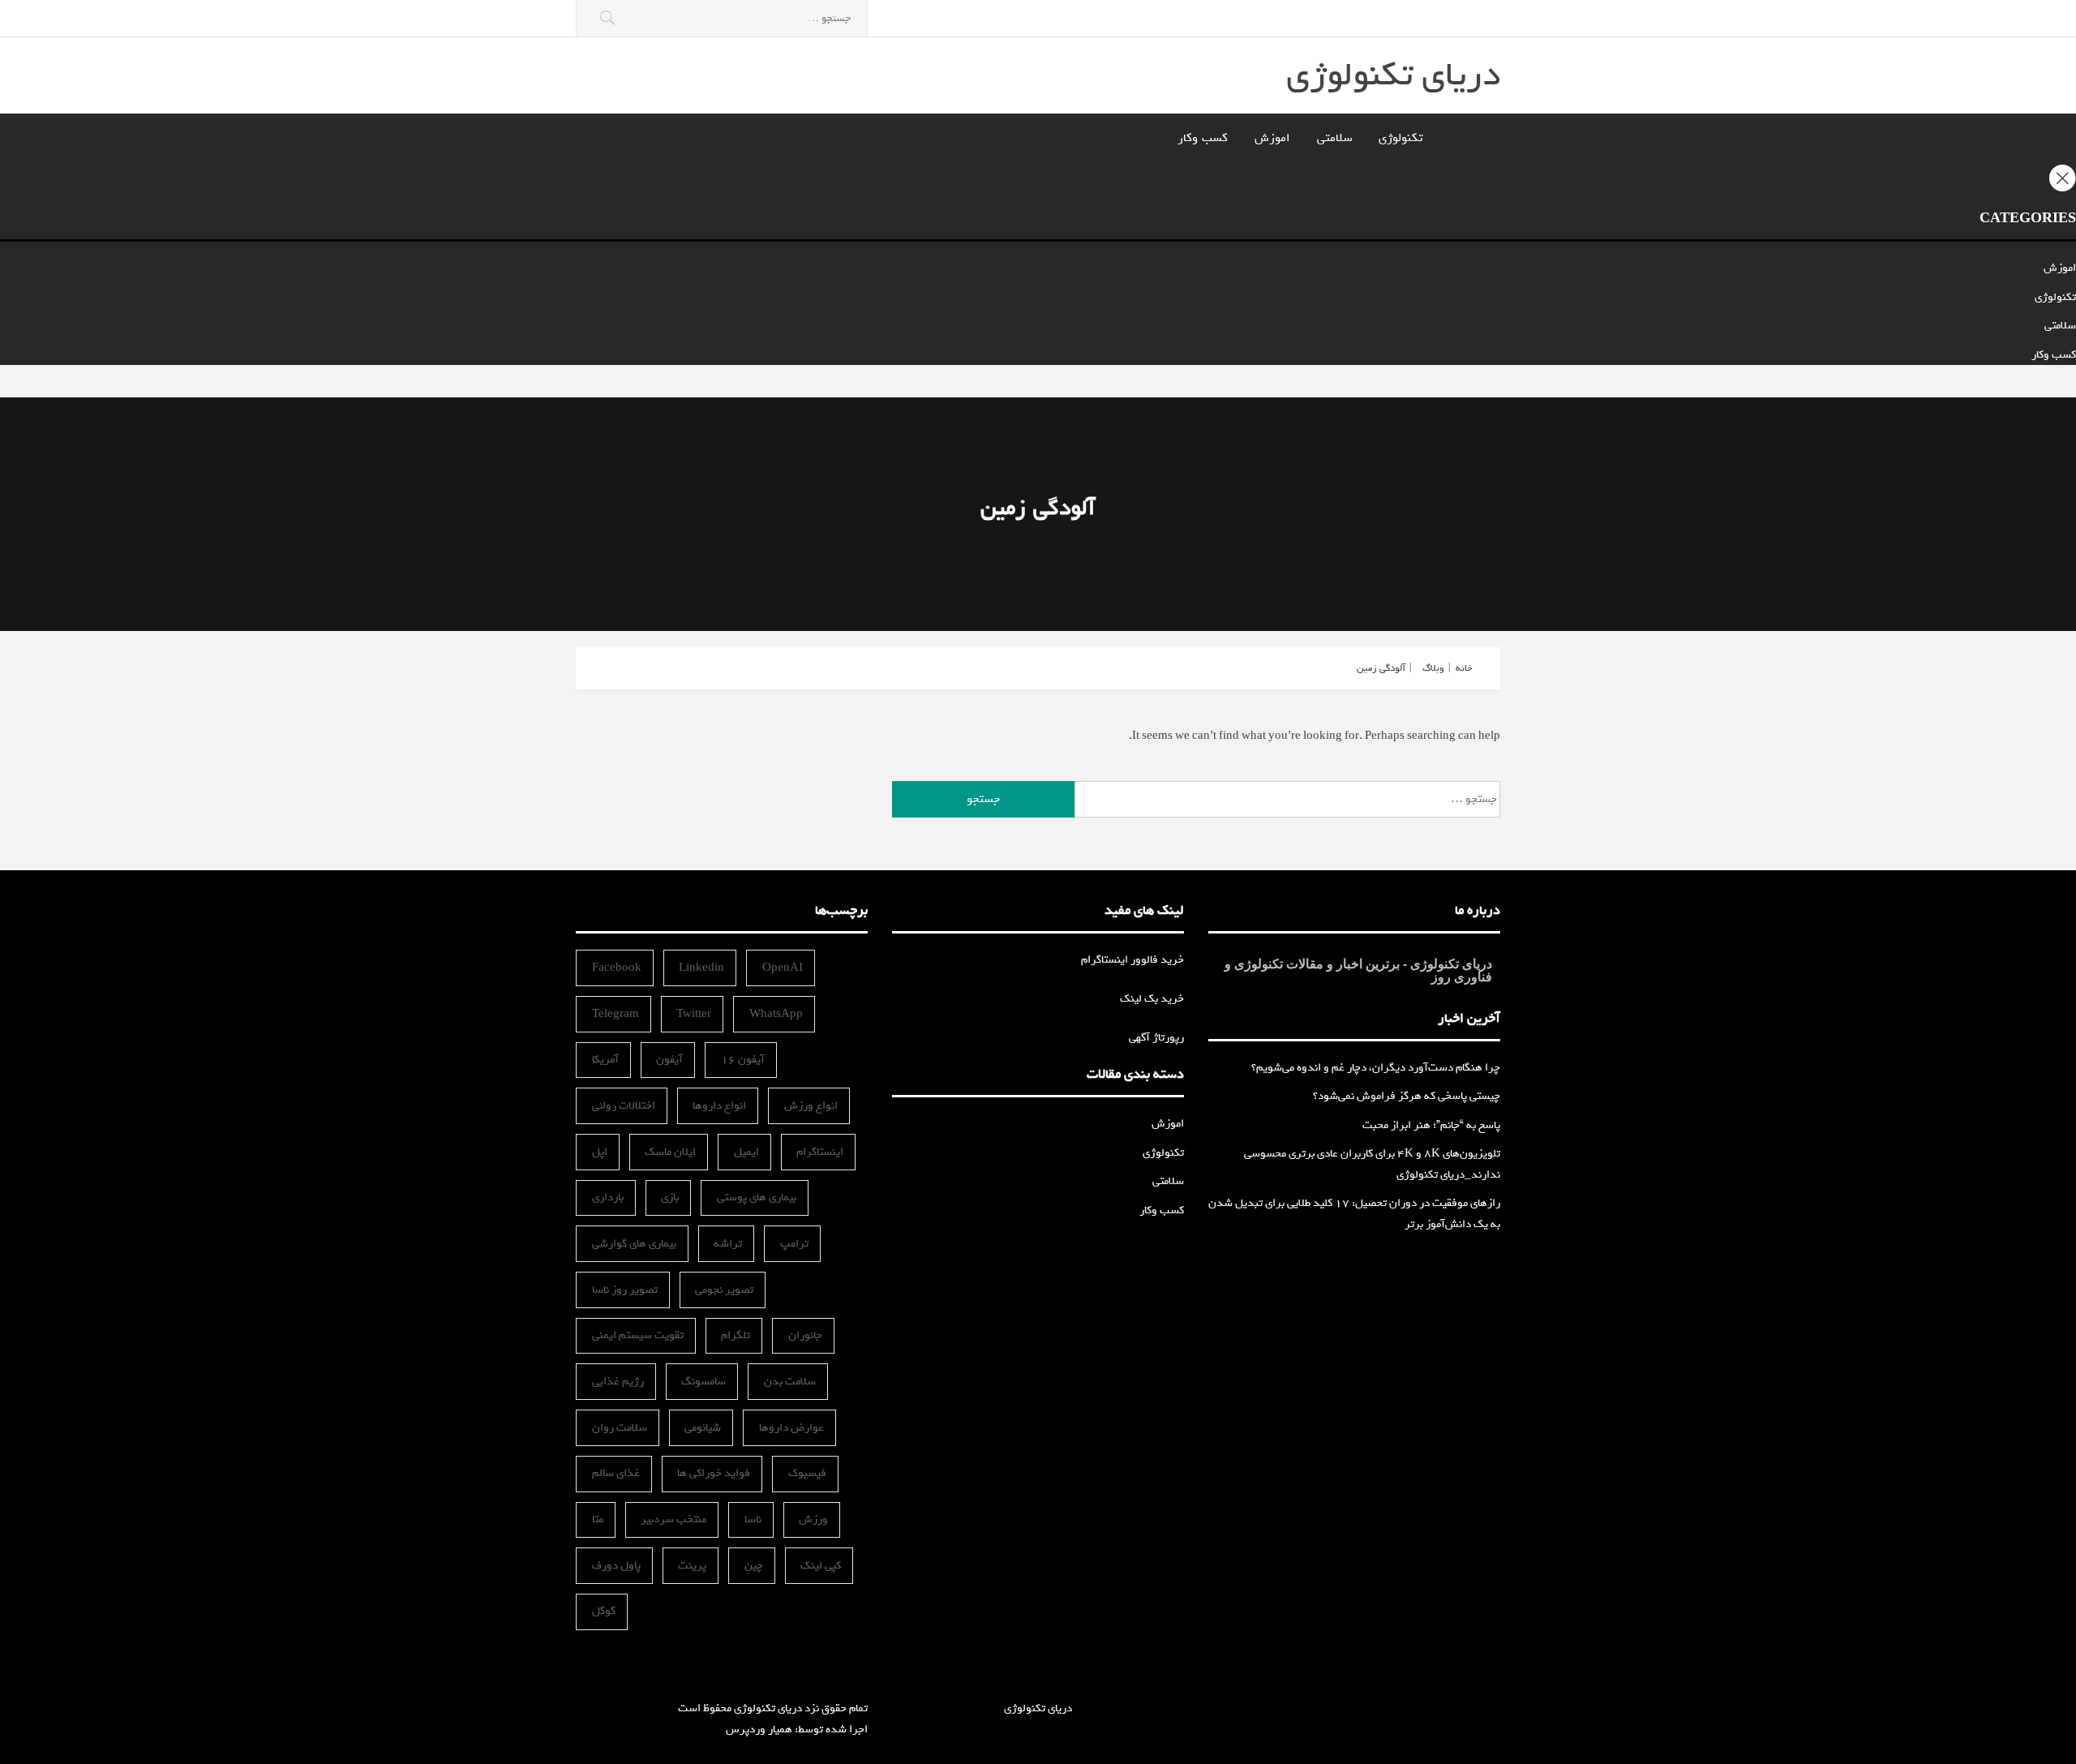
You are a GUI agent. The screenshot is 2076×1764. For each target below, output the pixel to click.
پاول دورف (616, 1566)
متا (598, 1519)
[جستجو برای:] (722, 18)
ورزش (813, 1519)
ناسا (753, 1519)
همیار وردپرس (759, 1730)
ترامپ (794, 1244)
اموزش (1272, 138)
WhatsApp (776, 1014)
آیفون (669, 1060)
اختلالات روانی (624, 1106)
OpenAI (783, 968)
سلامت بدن (790, 1382)
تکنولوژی (1400, 138)
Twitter (694, 1014)
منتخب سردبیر (673, 1519)
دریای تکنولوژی (1393, 75)
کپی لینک (821, 1566)
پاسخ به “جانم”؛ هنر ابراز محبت (1431, 1125)
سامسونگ (703, 1382)
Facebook (617, 968)
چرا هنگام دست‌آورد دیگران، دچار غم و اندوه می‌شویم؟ (1376, 1068)
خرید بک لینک (1152, 999)
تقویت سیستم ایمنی (638, 1335)
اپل (600, 1152)
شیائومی (703, 1428)
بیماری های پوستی (757, 1197)
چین (754, 1566)
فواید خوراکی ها (714, 1473)
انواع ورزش (811, 1106)
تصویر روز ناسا (625, 1290)
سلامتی (1334, 138)
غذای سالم (616, 1473)
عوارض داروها (791, 1428)
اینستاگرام (820, 1152)
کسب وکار (1203, 138)
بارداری (608, 1197)
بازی (670, 1197)
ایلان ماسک (670, 1152)
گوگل (604, 1611)
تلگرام (736, 1335)
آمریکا (605, 1060)
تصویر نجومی (724, 1290)
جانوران (805, 1335)
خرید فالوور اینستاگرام (1132, 960)
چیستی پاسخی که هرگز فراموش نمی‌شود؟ (1407, 1096)
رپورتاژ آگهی (1156, 1038)
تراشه (728, 1244)
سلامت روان (620, 1428)
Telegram (616, 1014)
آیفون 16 (743, 1060)
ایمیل (746, 1152)
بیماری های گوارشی (634, 1244)
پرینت (692, 1566)
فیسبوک (807, 1473)
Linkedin (701, 968)
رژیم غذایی (618, 1382)
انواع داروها (719, 1106)
